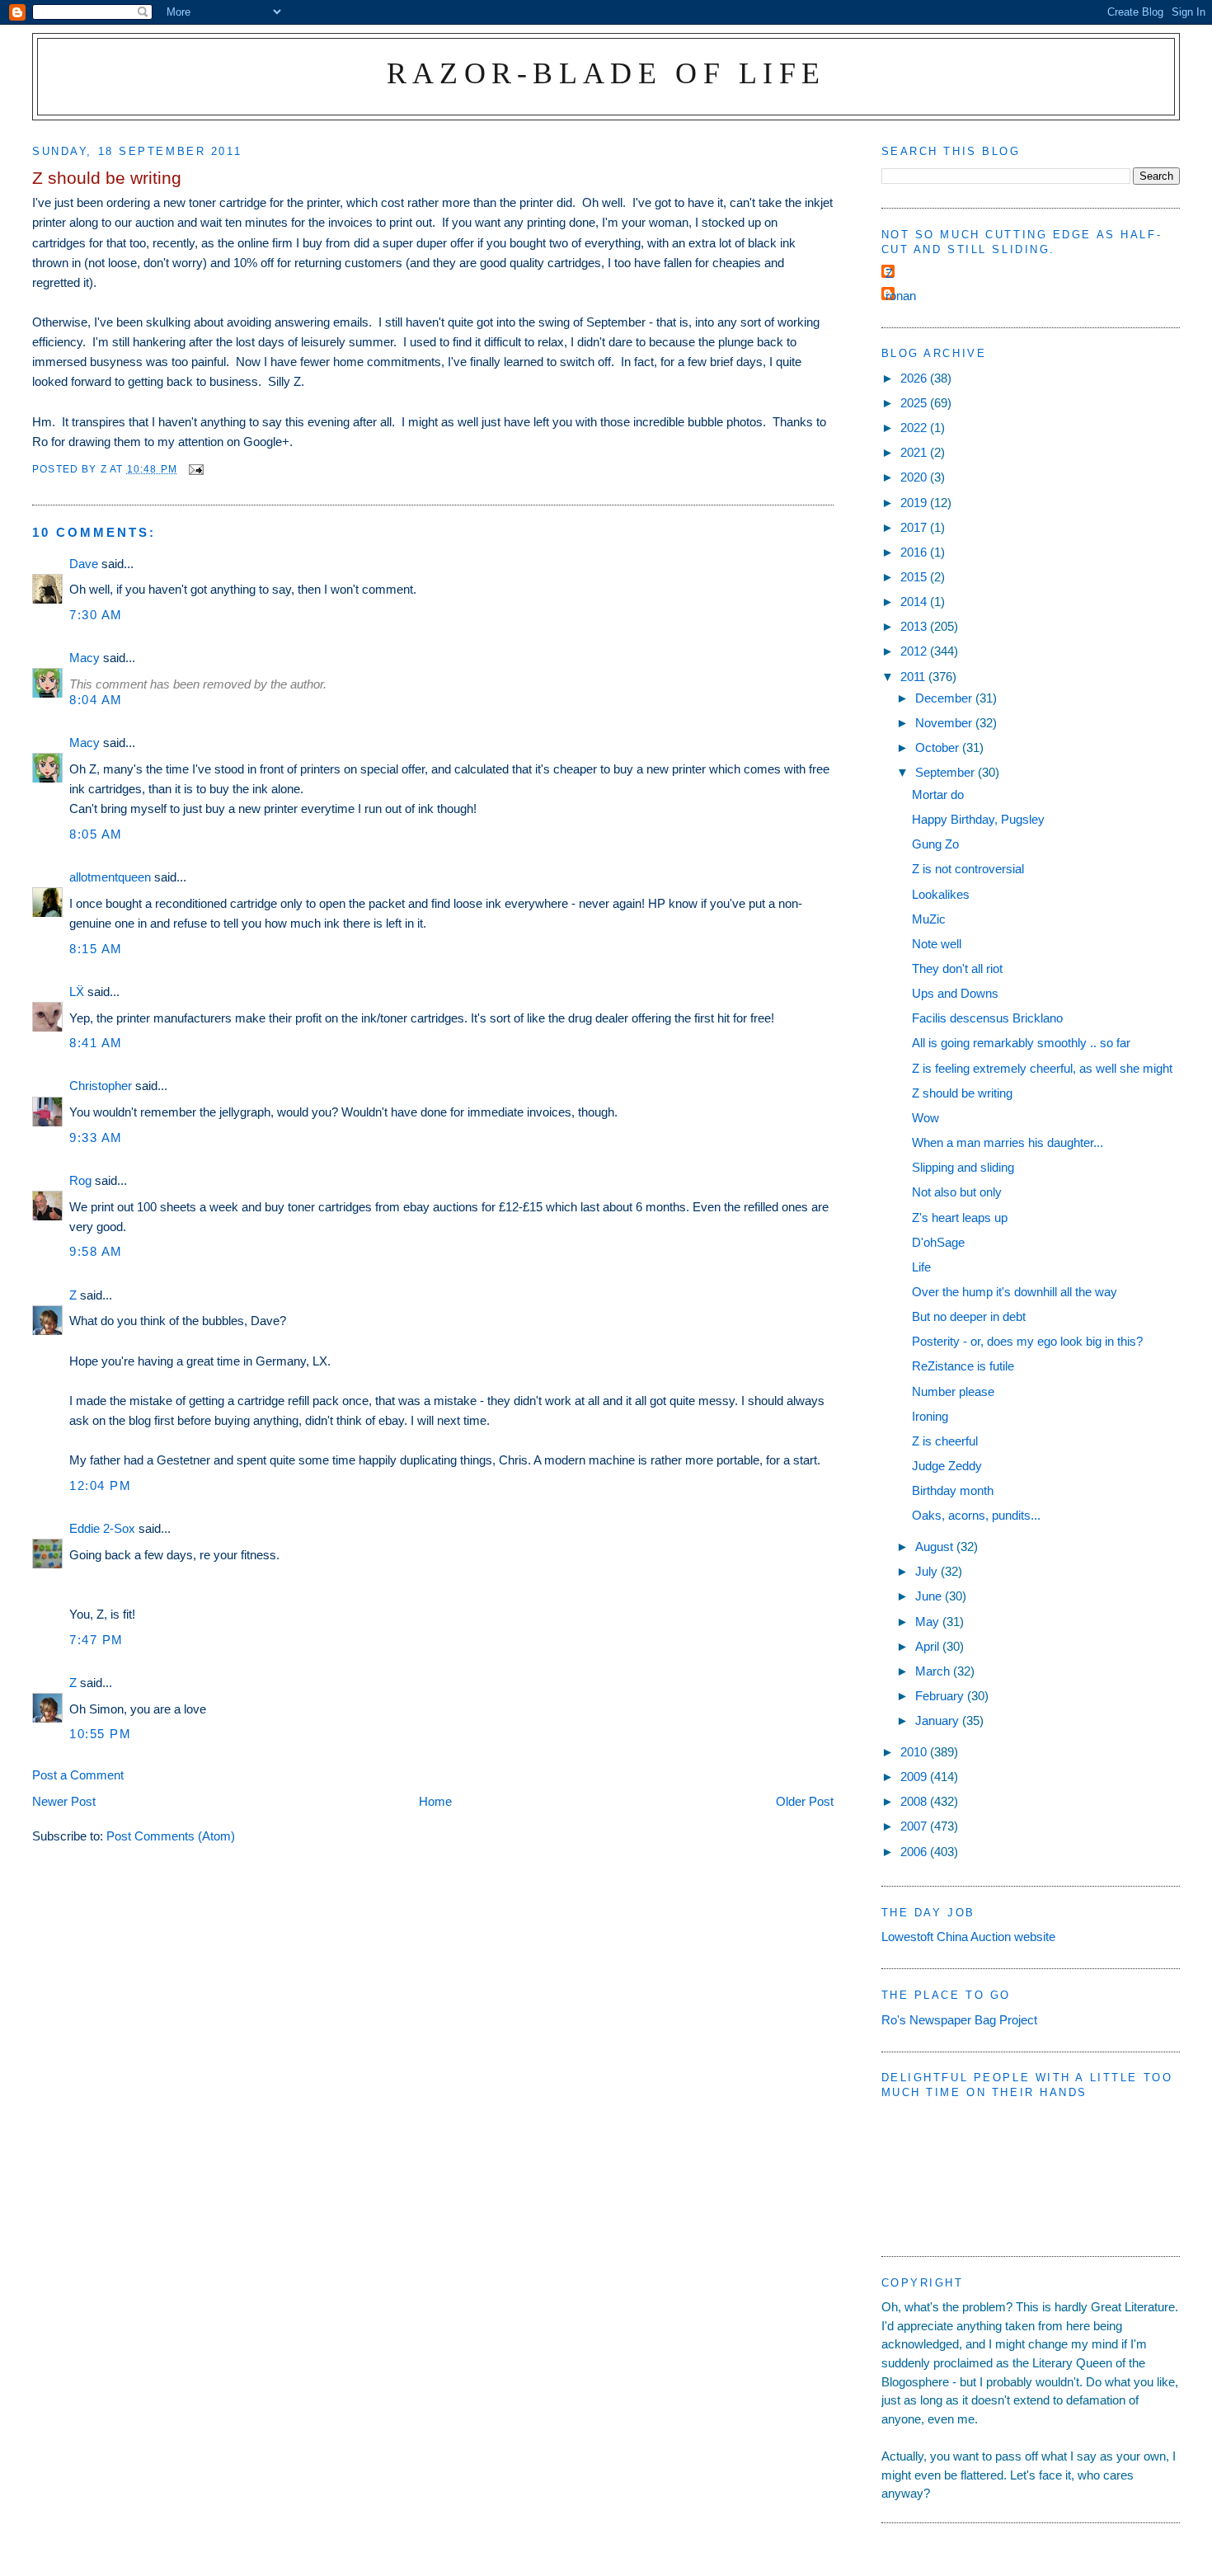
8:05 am (96, 834)
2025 (915, 403)
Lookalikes (941, 894)
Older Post (805, 1801)
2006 (915, 1852)
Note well (937, 944)
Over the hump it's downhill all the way (1015, 1292)
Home (435, 1801)
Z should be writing (962, 1093)
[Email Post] (195, 469)
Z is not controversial (968, 869)
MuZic (929, 919)
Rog (80, 1180)
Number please (953, 1391)
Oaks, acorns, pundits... (976, 1515)
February (941, 1696)
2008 (915, 1801)
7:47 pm (96, 1640)
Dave (84, 564)
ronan (901, 296)
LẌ (77, 992)
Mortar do (938, 794)
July (928, 1571)
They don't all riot (957, 968)
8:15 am (96, 949)
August (936, 1547)
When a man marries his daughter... (1008, 1142)
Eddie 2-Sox (102, 1528)
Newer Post (64, 1801)
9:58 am (96, 1251)
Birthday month (953, 1490)
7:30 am (96, 615)
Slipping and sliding (963, 1167)
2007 (915, 1826)
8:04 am (96, 700)
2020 (915, 477)
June (930, 1596)
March (934, 1671)
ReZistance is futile (963, 1366)
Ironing (930, 1416)
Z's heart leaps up (960, 1217)
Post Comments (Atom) (171, 1836)
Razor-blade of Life (606, 73)
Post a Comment (78, 1775)
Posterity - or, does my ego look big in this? (1027, 1341)
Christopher (101, 1086)
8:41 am (96, 1043)
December (945, 698)
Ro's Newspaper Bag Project (959, 2020)
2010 (915, 1752)
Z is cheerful (945, 1441)
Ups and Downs (955, 993)
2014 (915, 602)
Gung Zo (935, 844)
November (945, 723)
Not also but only (957, 1192)
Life (921, 1267)
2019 (915, 503)
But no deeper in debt (969, 1316)
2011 (914, 677)
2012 (915, 651)
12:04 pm (100, 1485)
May (929, 1622)
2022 (915, 428)
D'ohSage (938, 1242)
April (929, 1646)
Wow (925, 1118)
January (939, 1720)
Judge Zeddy (947, 1466)
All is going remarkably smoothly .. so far (1021, 1043)
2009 (915, 1777)
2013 (915, 626)
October (939, 747)
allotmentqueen (110, 877)
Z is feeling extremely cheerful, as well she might (1042, 1068)
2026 (915, 378)
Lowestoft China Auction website (968, 1937)
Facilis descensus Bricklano (987, 1018)
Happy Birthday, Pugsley (978, 819)
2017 (915, 527)
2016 (915, 552)
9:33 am (96, 1138)
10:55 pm (100, 1734)
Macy (85, 658)
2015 (915, 577)
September (947, 772)
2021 (915, 452)
